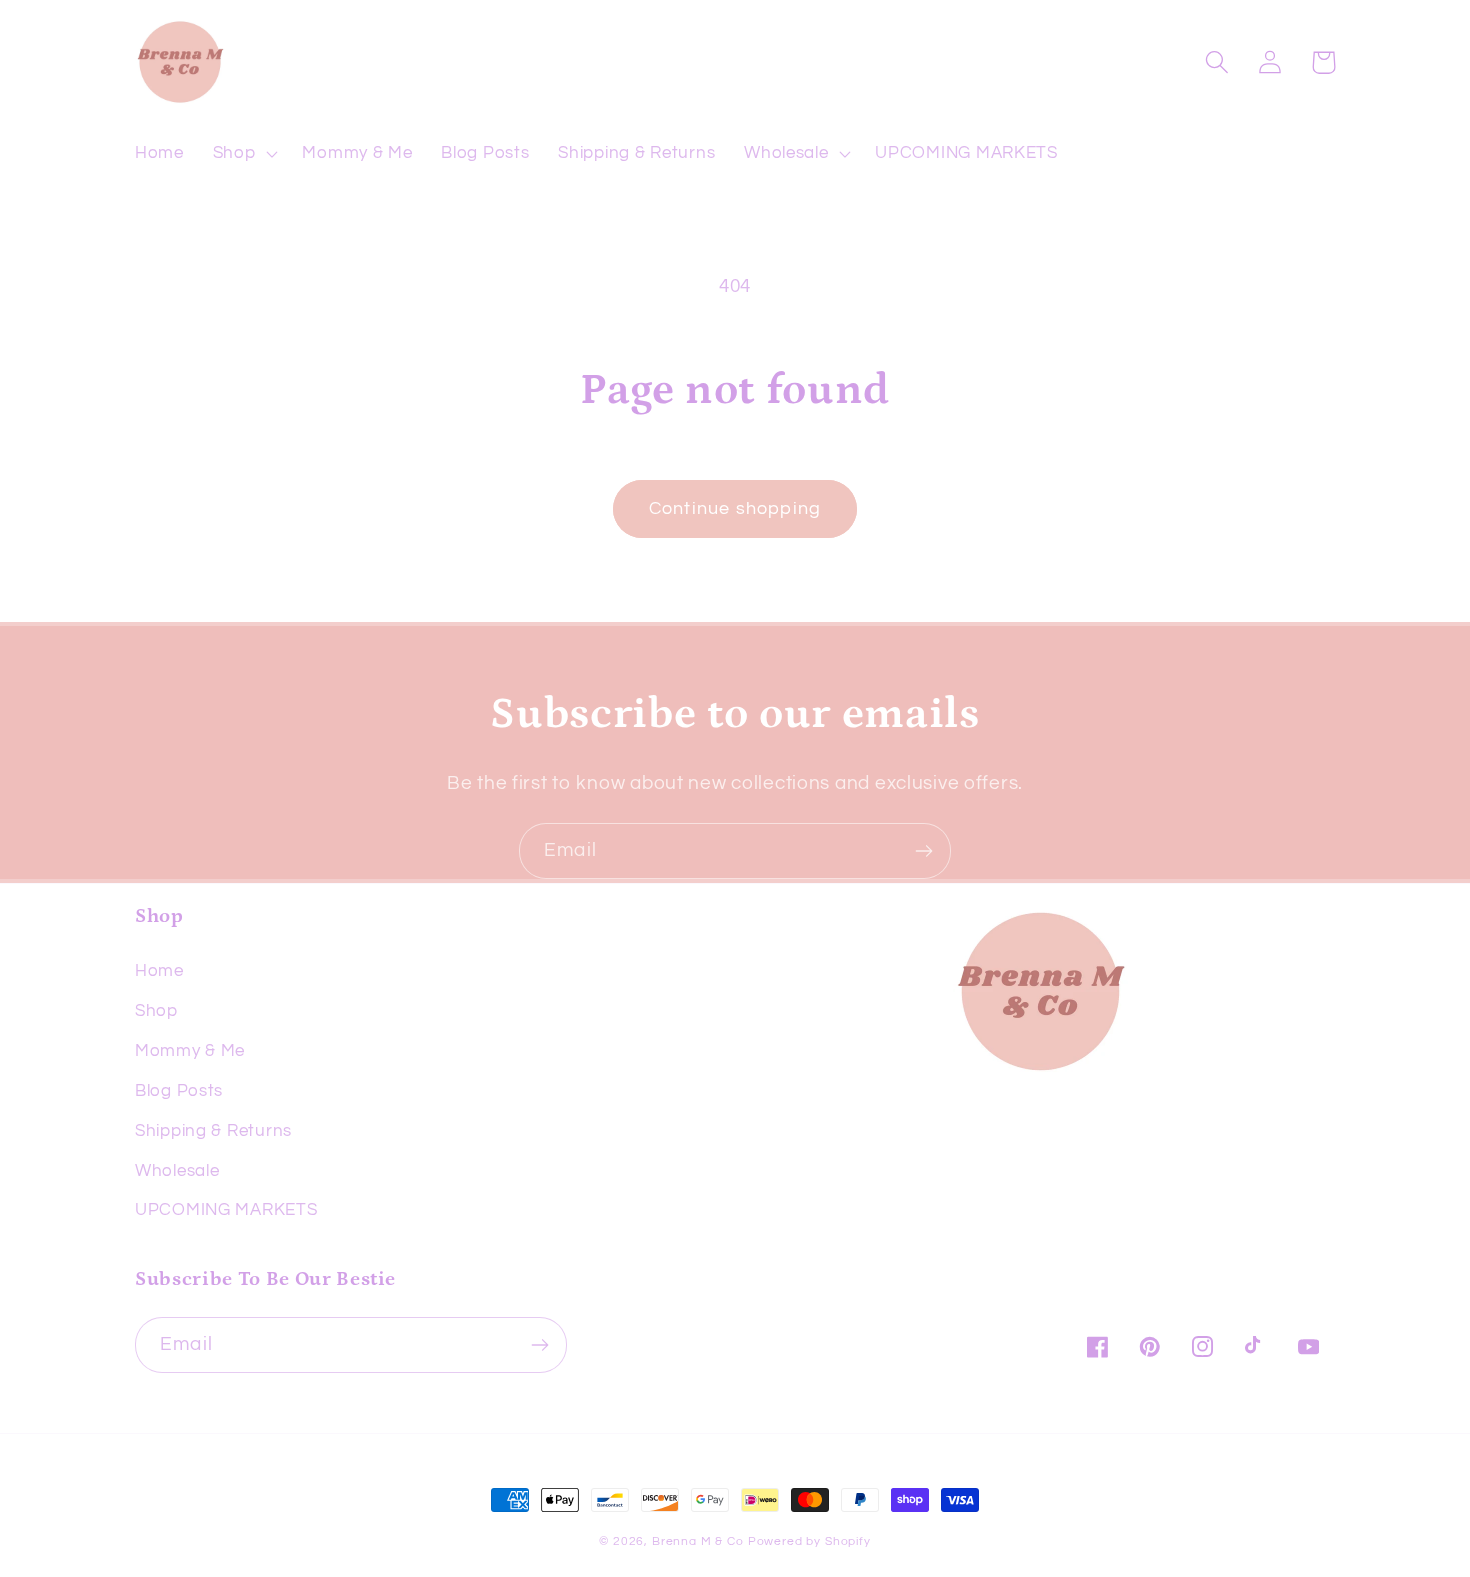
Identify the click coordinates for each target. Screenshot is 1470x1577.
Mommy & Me (190, 1051)
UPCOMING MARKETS (226, 1210)
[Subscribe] (923, 851)
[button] (243, 154)
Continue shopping (735, 508)
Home (159, 971)
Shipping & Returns (213, 1131)
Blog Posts (179, 1091)
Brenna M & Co (698, 1541)
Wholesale (177, 1171)
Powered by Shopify (809, 1541)
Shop (156, 1011)
